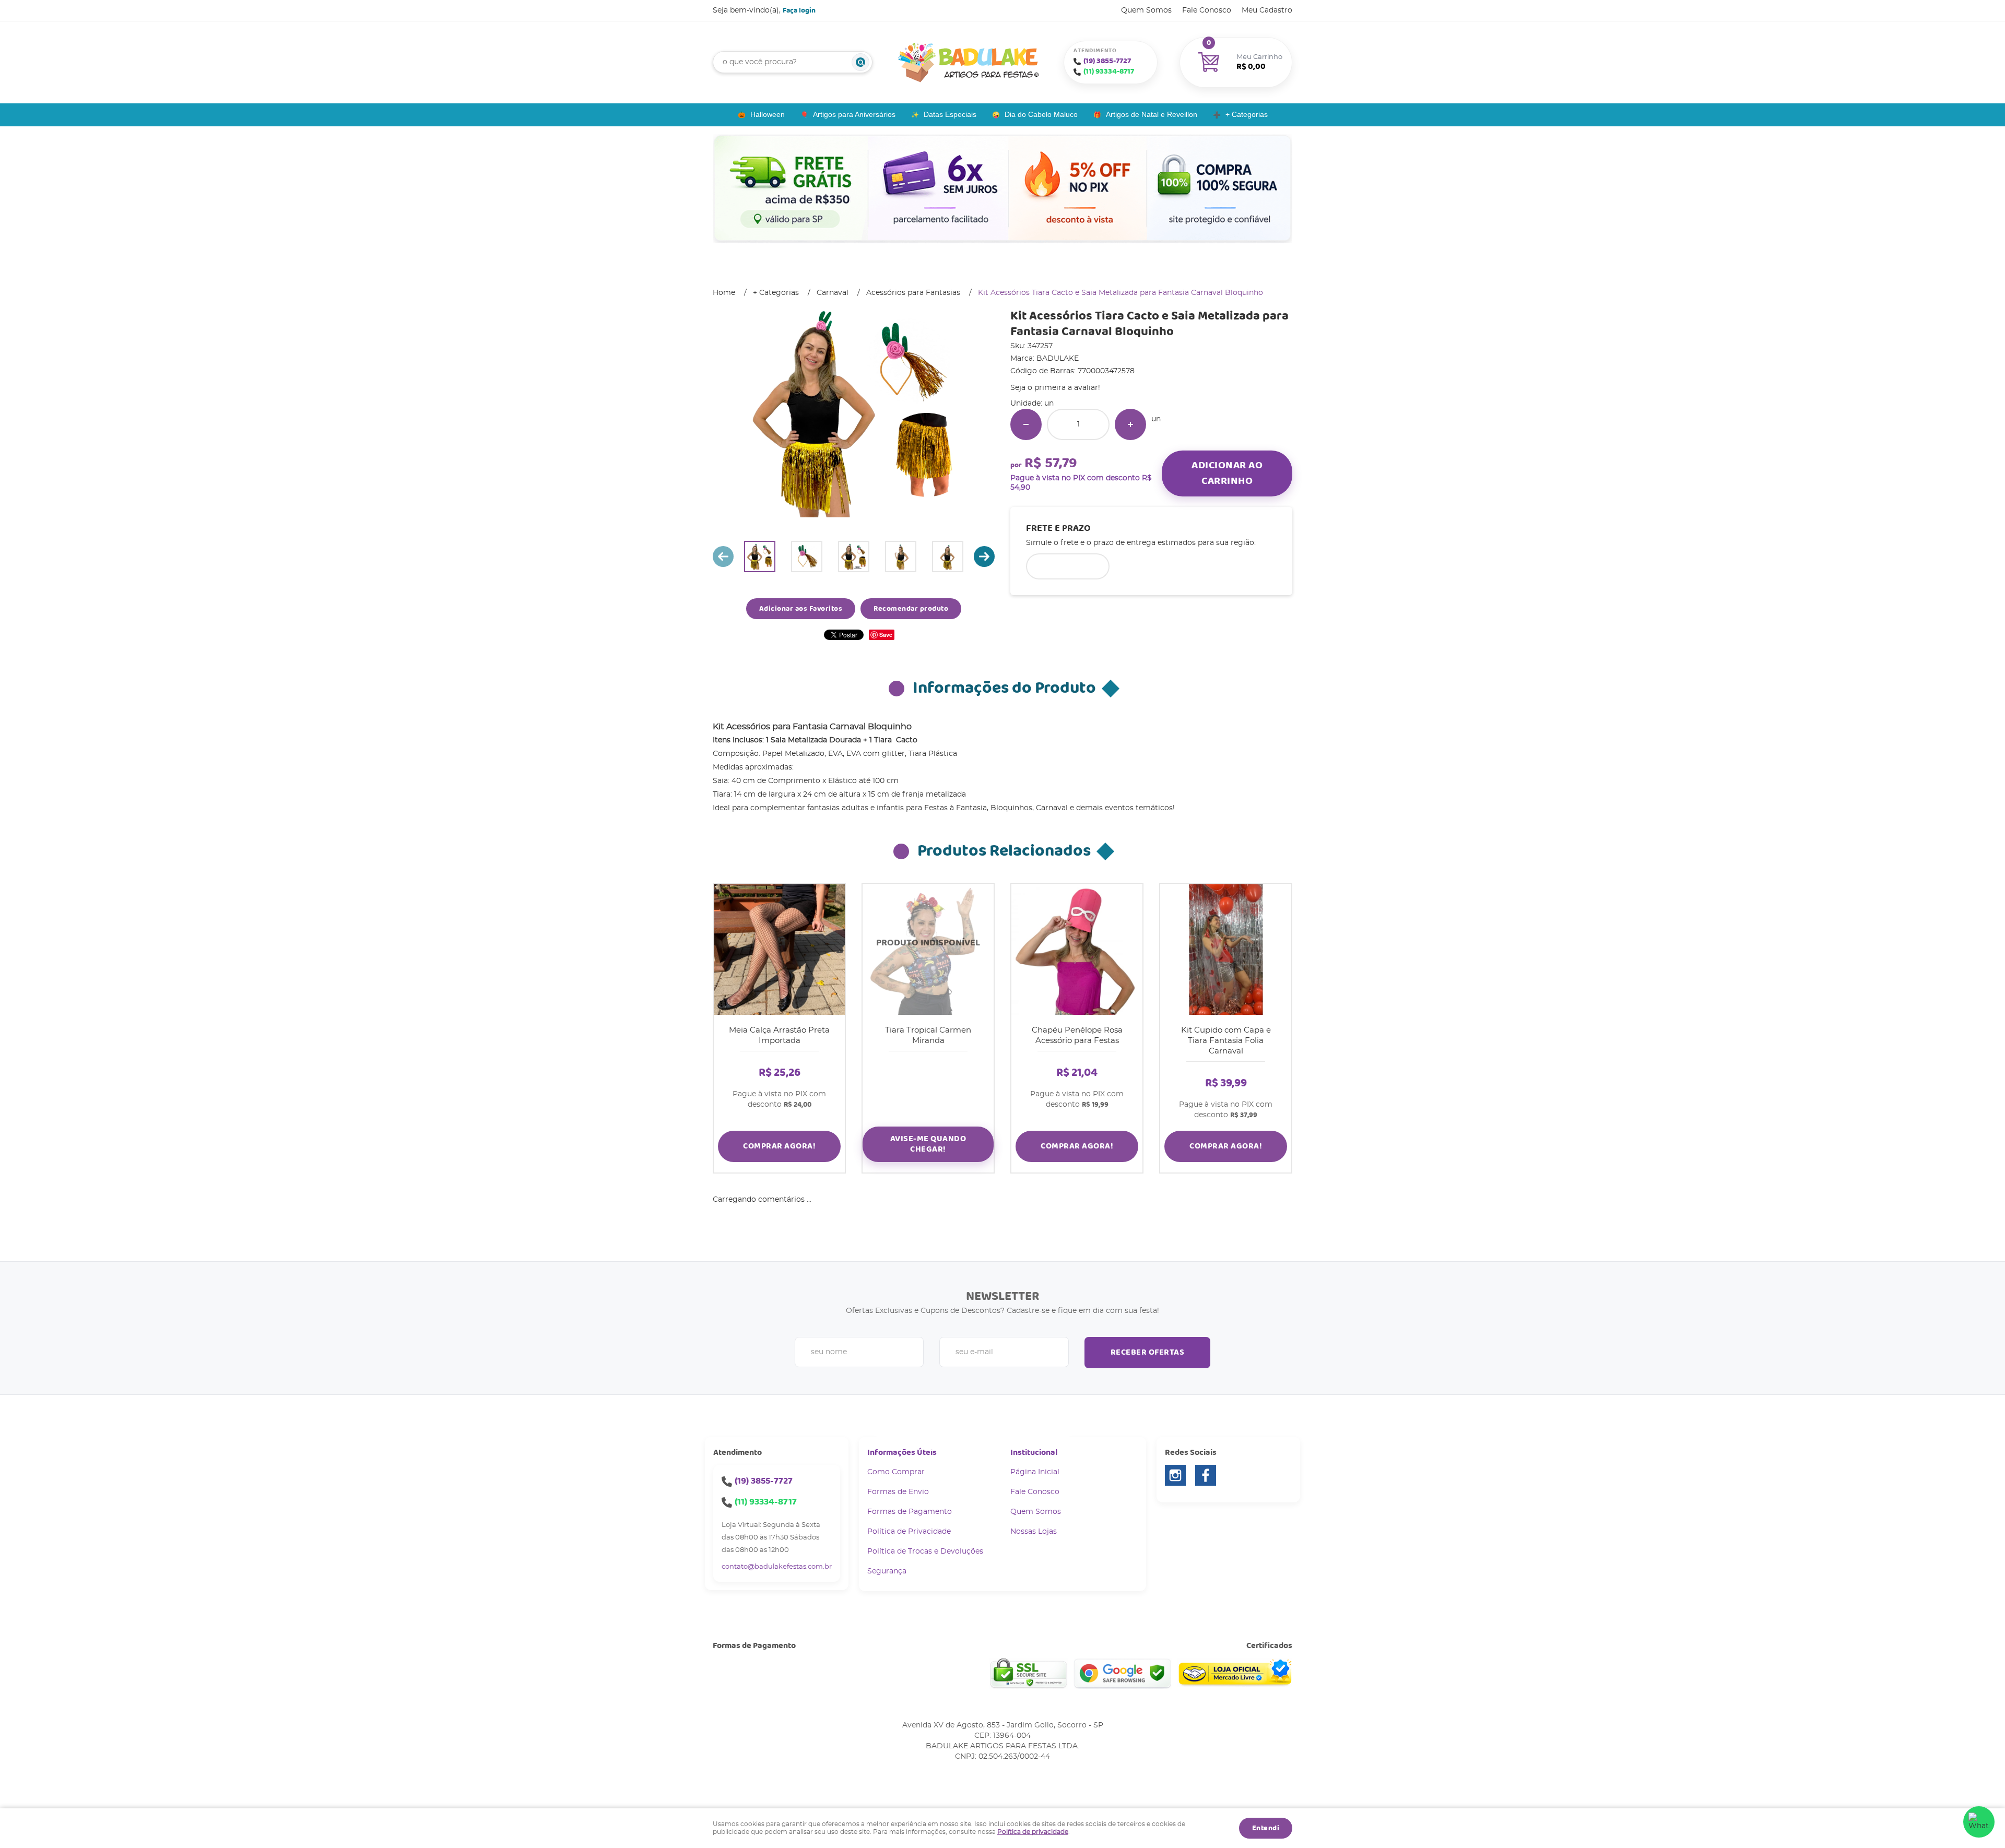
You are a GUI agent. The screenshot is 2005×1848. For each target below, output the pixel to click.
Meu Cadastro (1267, 10)
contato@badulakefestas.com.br (777, 1567)
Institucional (1034, 1453)
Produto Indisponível (928, 949)
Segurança (887, 1571)
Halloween (768, 114)
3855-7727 (1107, 61)
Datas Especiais (950, 114)
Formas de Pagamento (910, 1512)
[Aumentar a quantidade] (1130, 424)
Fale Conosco (1207, 10)
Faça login (799, 10)
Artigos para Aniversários (854, 114)
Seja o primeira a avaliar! (1055, 388)
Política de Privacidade (909, 1532)
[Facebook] (1206, 1475)
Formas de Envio (898, 1492)
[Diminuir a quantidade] (1026, 424)
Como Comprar (896, 1472)
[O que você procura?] (860, 62)
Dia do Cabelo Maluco (1041, 114)
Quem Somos (1146, 10)
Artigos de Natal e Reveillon (1152, 114)
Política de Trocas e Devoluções (925, 1551)
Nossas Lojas (1034, 1532)
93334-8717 (1109, 72)
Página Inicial (1035, 1472)
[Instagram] (1175, 1475)
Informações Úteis (902, 1453)
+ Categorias (1247, 114)
